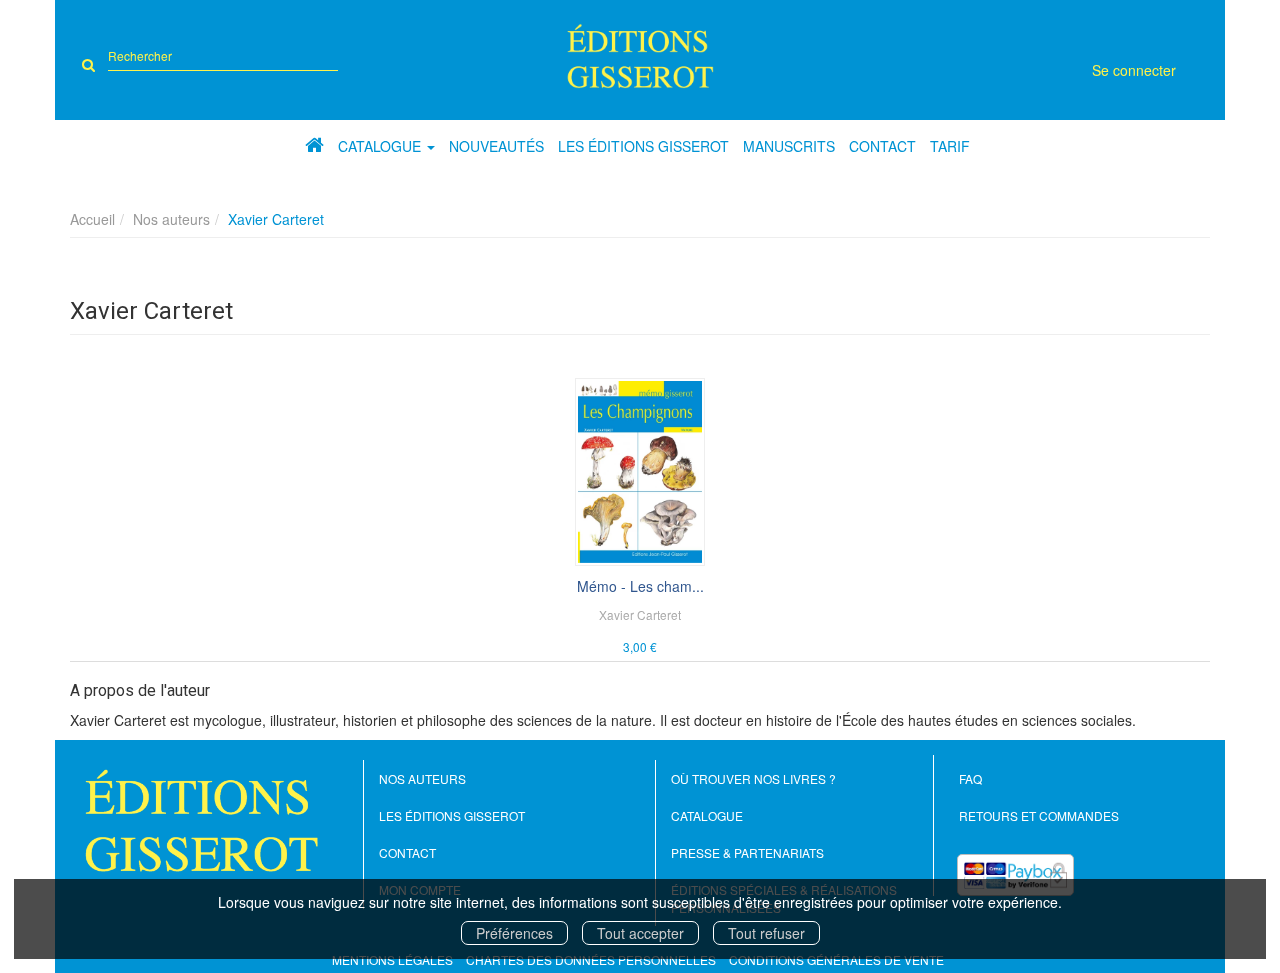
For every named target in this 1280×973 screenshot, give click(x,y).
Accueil (92, 219)
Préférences (514, 933)
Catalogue (707, 815)
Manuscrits (789, 146)
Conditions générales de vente (836, 959)
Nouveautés (496, 146)
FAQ (970, 778)
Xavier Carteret (640, 614)
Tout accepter (640, 933)
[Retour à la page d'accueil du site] (640, 56)
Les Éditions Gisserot (643, 146)
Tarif (950, 146)
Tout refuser (766, 933)
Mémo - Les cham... (640, 586)
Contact (882, 146)
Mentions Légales (392, 959)
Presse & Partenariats (747, 852)
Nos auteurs (171, 219)
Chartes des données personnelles (591, 959)
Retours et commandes (1039, 815)
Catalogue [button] (381, 146)
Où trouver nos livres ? (753, 778)
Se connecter (1134, 70)
